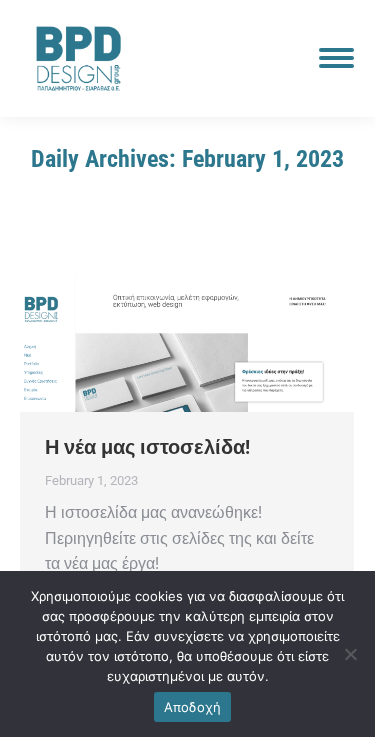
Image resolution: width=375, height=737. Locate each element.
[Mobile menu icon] (336, 58)
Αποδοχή (193, 707)
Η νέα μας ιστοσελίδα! (147, 447)
